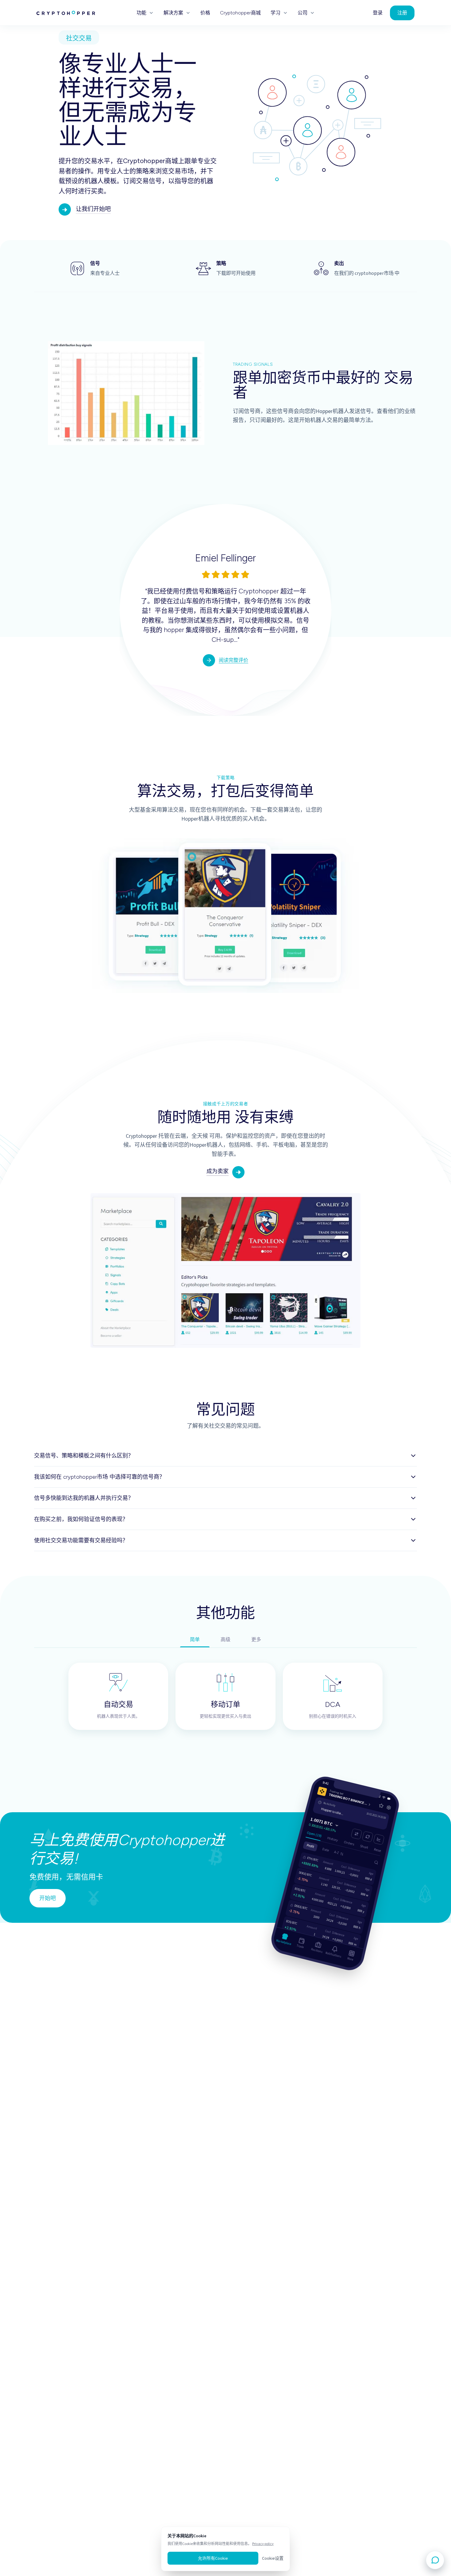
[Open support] (435, 2560)
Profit (310, 1844)
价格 (205, 13)
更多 (256, 1640)
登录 (378, 13)
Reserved (381, 1849)
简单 (195, 1640)
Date (326, 1848)
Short (364, 1845)
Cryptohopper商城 (240, 13)
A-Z (337, 1851)
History (333, 1838)
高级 (225, 1640)
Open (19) (314, 1833)
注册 (402, 13)
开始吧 (48, 1898)
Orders (349, 1842)
